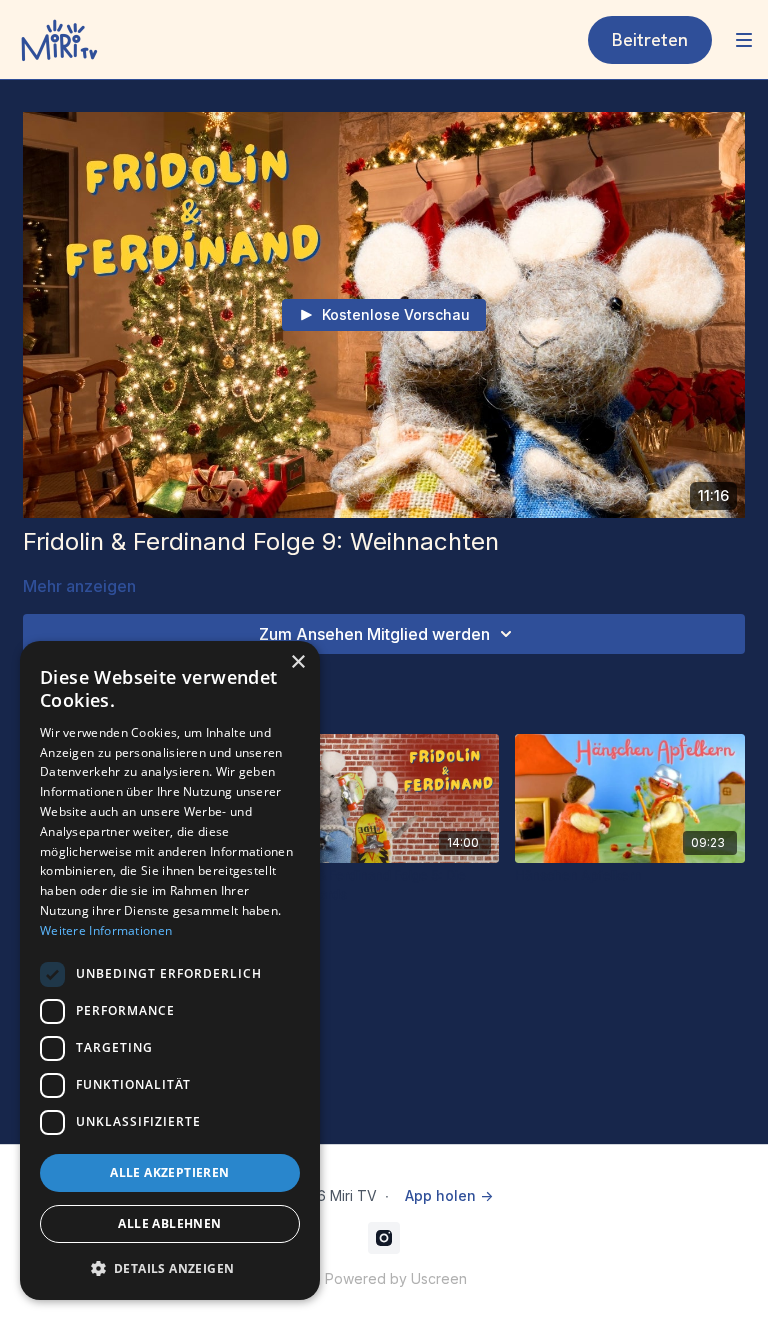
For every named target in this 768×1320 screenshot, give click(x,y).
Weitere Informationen (106, 930)
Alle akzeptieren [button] (169, 1172)
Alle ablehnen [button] (169, 1223)
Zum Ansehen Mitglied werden (374, 634)
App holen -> (449, 1195)
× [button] (297, 662)
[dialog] (170, 970)
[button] (170, 1268)
